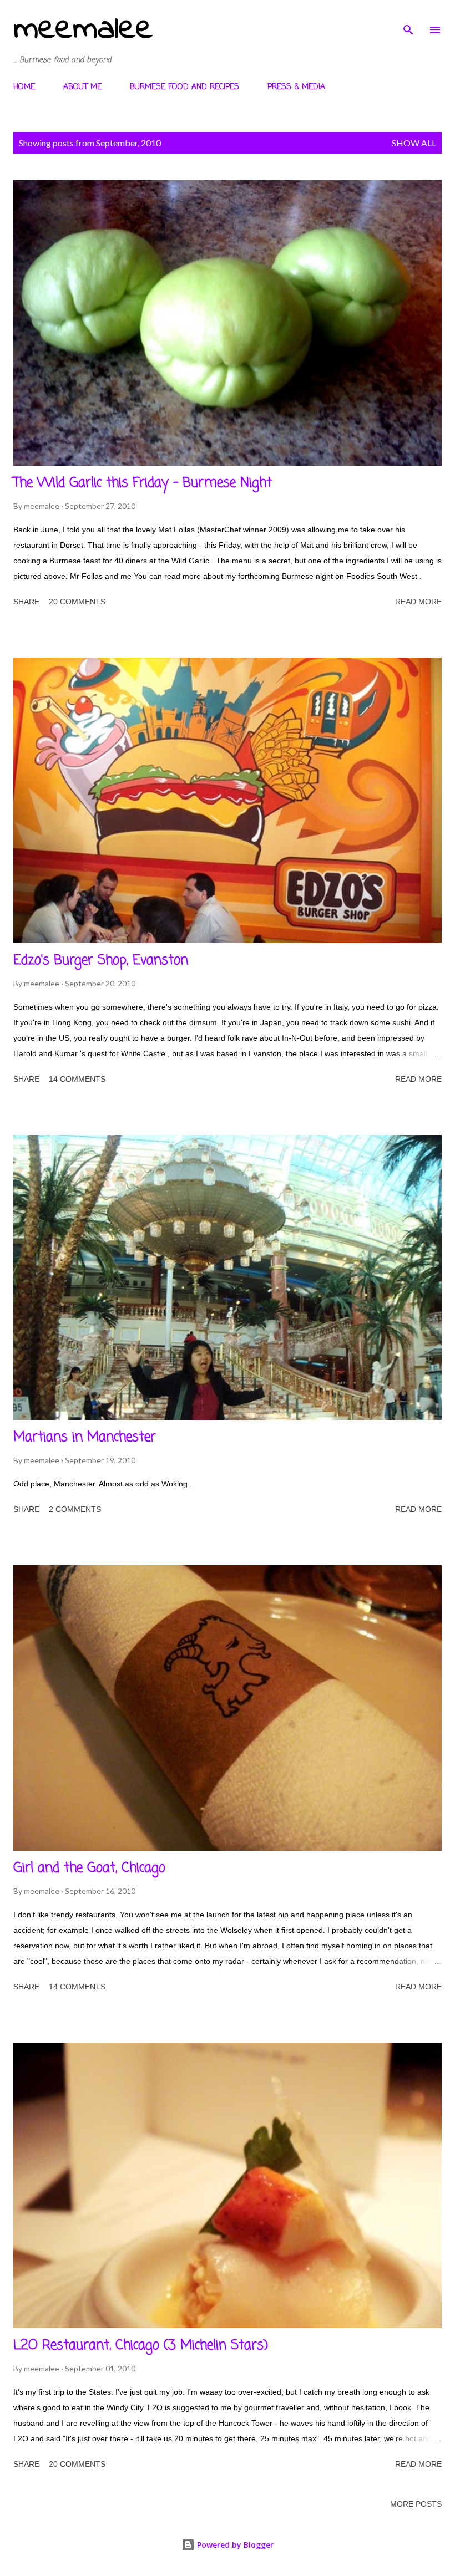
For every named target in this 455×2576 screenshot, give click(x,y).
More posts (416, 2504)
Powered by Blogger (234, 2545)
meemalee (83, 30)
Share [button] (26, 602)
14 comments (77, 1079)
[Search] (408, 20)
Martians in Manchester (85, 1437)
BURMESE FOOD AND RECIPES (184, 87)
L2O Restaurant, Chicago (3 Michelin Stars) (141, 2346)
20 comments (77, 602)
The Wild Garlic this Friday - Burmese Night (143, 483)
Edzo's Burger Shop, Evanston (101, 961)
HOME (24, 87)
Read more (418, 602)
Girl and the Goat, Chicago (89, 1868)
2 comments (75, 1509)
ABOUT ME (82, 87)
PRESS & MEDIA (296, 87)
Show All (414, 143)
